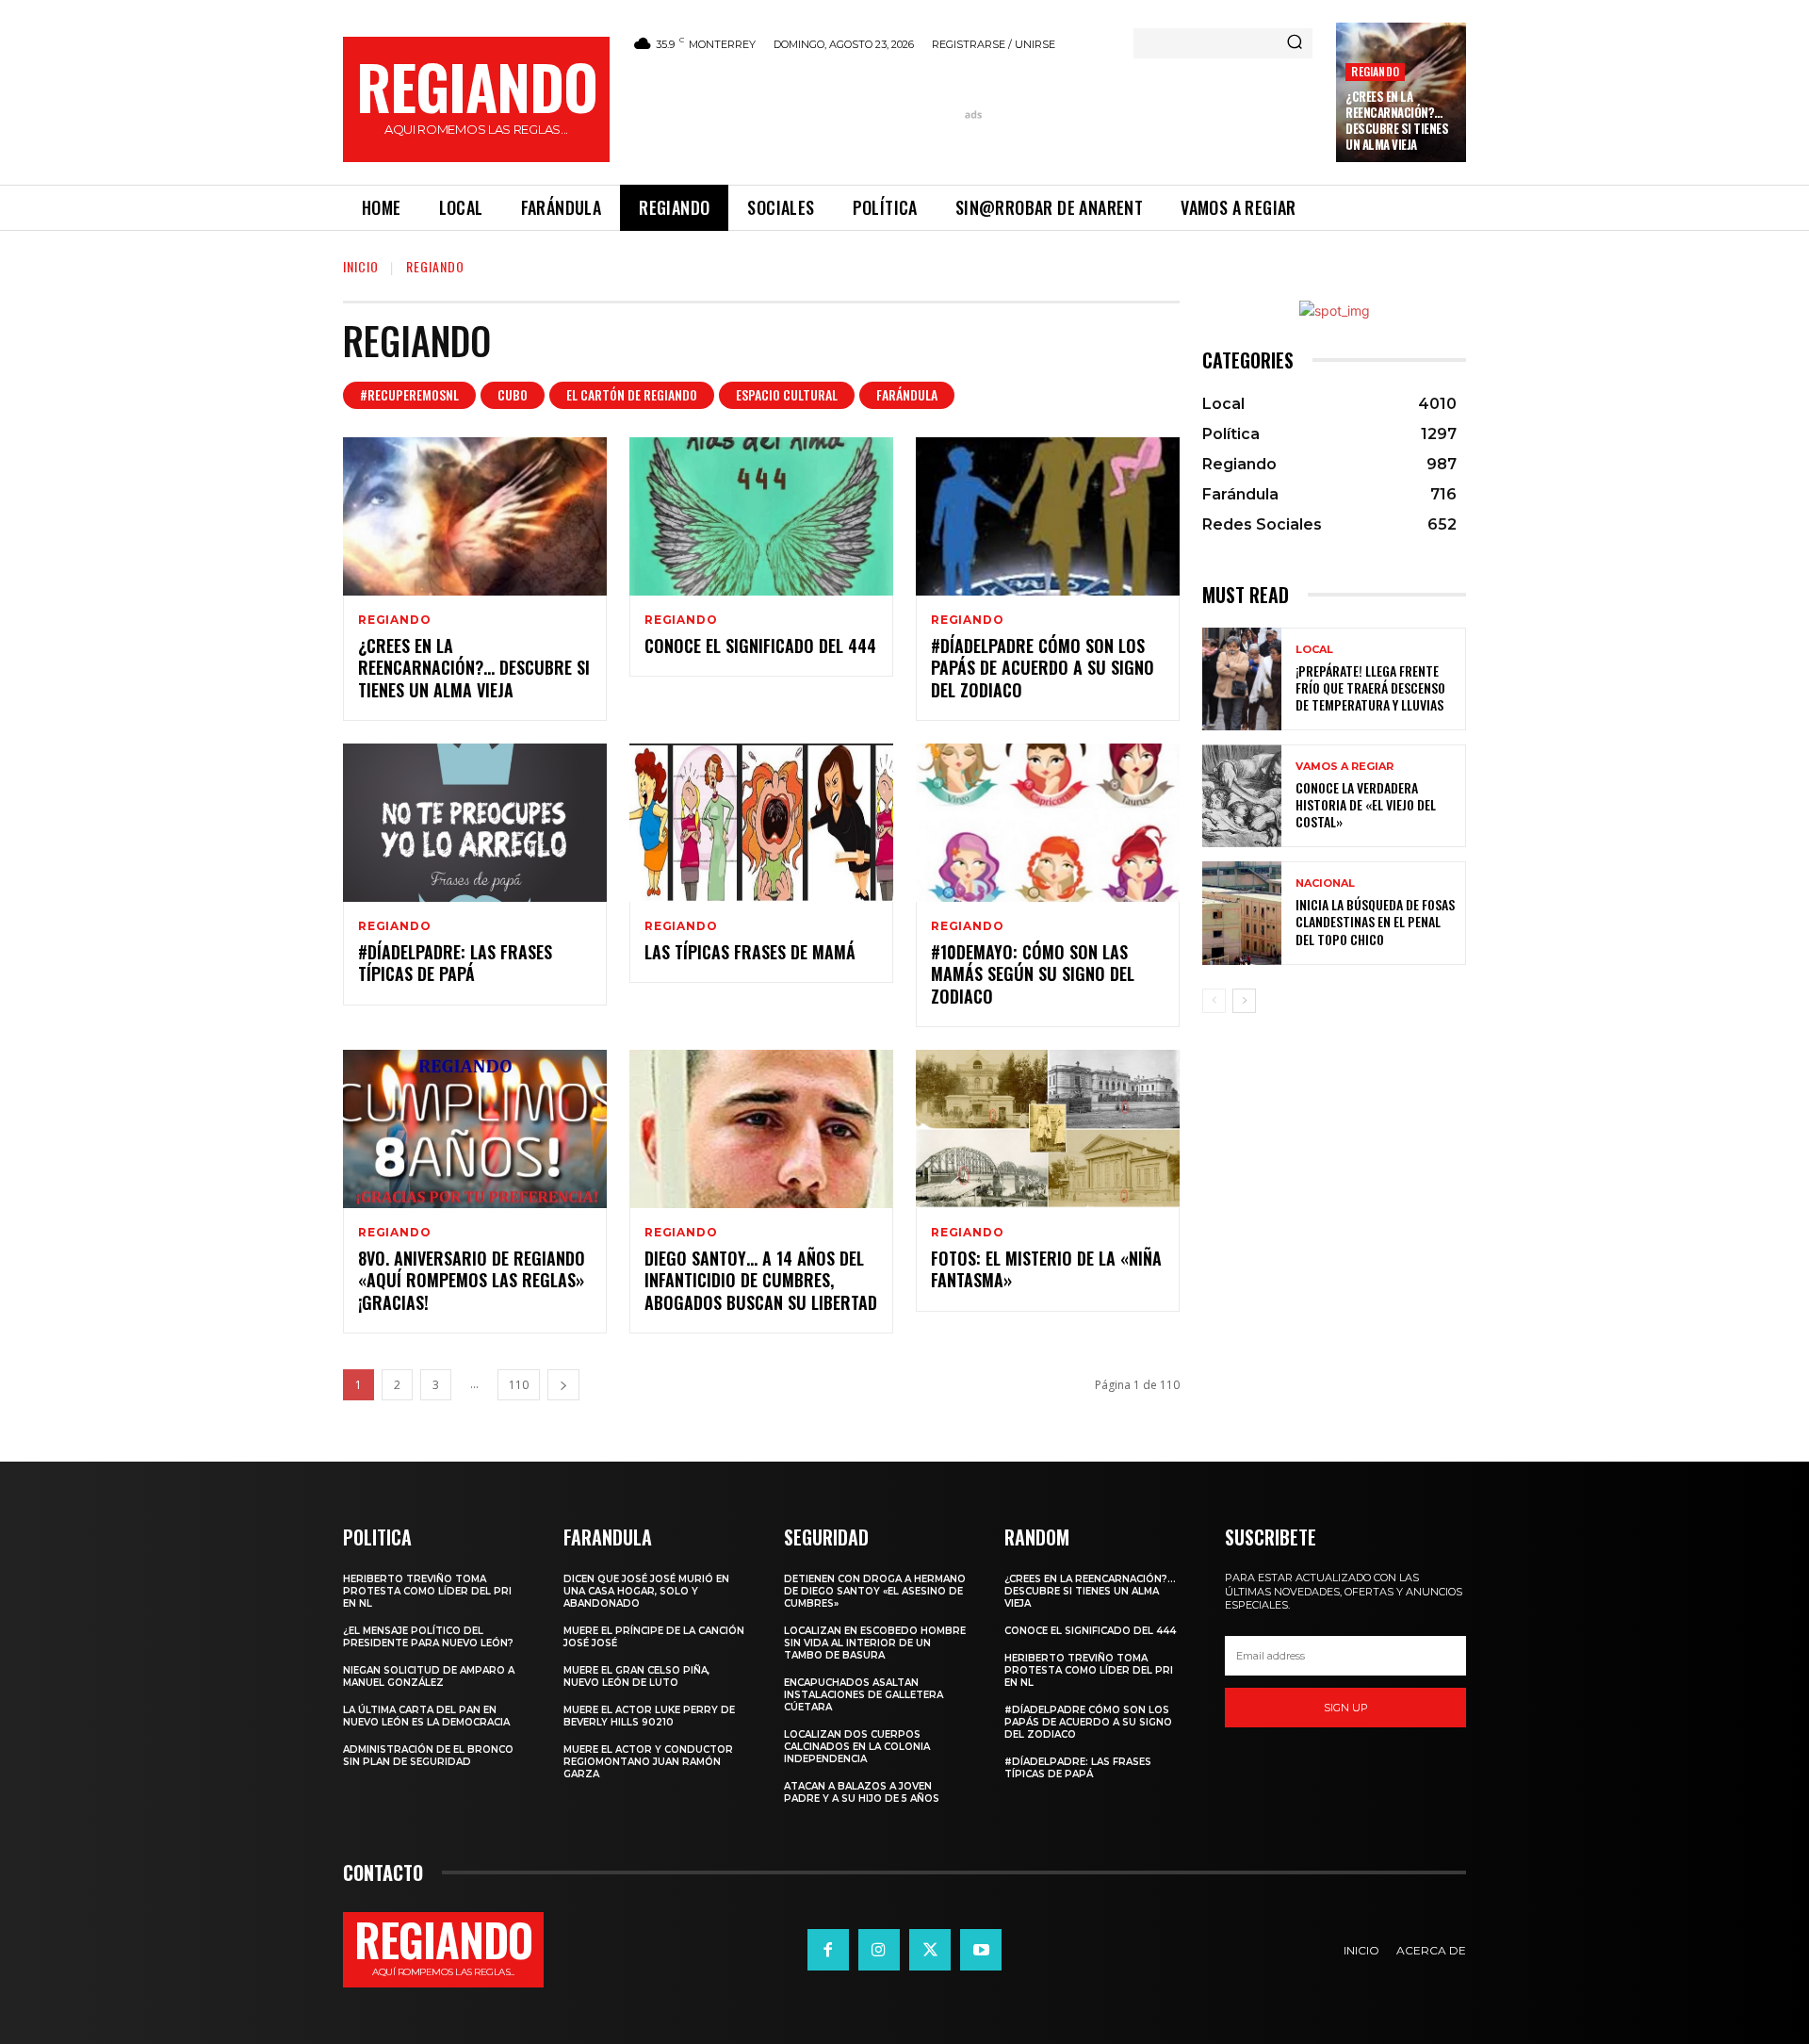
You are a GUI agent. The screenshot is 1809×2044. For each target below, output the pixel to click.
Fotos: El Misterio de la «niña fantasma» (1046, 1269)
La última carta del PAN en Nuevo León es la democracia (426, 1716)
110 (519, 1385)
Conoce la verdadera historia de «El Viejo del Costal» (1366, 804)
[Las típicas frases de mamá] (761, 823)
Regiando (1375, 71)
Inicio (361, 266)
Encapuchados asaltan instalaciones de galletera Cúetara (864, 1695)
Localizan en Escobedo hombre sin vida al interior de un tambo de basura (875, 1643)
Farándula (907, 394)
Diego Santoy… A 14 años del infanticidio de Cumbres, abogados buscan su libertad (761, 1280)
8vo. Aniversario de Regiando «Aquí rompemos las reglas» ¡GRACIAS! (472, 1280)
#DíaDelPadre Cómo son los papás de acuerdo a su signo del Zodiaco (1043, 668)
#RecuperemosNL (409, 394)
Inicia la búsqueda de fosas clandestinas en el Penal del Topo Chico (1375, 921)
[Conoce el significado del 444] (761, 516)
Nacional (1325, 883)
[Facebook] (828, 1950)
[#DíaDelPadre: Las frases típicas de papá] (475, 823)
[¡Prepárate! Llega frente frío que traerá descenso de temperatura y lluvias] (1242, 679)
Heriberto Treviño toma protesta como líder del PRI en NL (427, 1591)
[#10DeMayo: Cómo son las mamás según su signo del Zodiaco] (1048, 823)
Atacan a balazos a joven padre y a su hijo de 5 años (862, 1792)
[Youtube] (981, 1950)
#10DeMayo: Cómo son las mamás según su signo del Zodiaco (1033, 974)
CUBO (513, 394)
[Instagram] (879, 1950)
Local (1314, 650)
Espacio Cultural (787, 394)
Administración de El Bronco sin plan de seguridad (428, 1756)
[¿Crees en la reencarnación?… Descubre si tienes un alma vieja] (475, 516)
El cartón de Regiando (632, 394)
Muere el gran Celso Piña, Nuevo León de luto (636, 1676)
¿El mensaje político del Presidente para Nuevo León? (428, 1637)
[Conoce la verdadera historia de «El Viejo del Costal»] (1242, 796)
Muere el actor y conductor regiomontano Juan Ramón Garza (648, 1762)
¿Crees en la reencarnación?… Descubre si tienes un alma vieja (1397, 120)
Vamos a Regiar (1345, 767)
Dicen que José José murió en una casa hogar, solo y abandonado (646, 1591)
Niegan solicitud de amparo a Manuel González (429, 1676)
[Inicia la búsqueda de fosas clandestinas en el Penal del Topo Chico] (1242, 913)
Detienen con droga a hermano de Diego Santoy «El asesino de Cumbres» (875, 1591)
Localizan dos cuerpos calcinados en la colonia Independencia (857, 1747)
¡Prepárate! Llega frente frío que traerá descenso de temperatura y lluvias (1370, 687)
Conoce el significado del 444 (760, 646)
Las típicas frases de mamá (750, 952)
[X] (930, 1950)
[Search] (1295, 43)
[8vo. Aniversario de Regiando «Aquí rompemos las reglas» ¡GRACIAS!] (475, 1129)
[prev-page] (1214, 1001)
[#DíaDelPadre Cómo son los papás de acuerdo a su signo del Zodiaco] (1048, 516)
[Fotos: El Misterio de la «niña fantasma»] (1048, 1129)
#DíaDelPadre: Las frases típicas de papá (455, 963)
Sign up (1346, 1708)
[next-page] (563, 1385)
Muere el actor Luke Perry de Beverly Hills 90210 (649, 1716)
